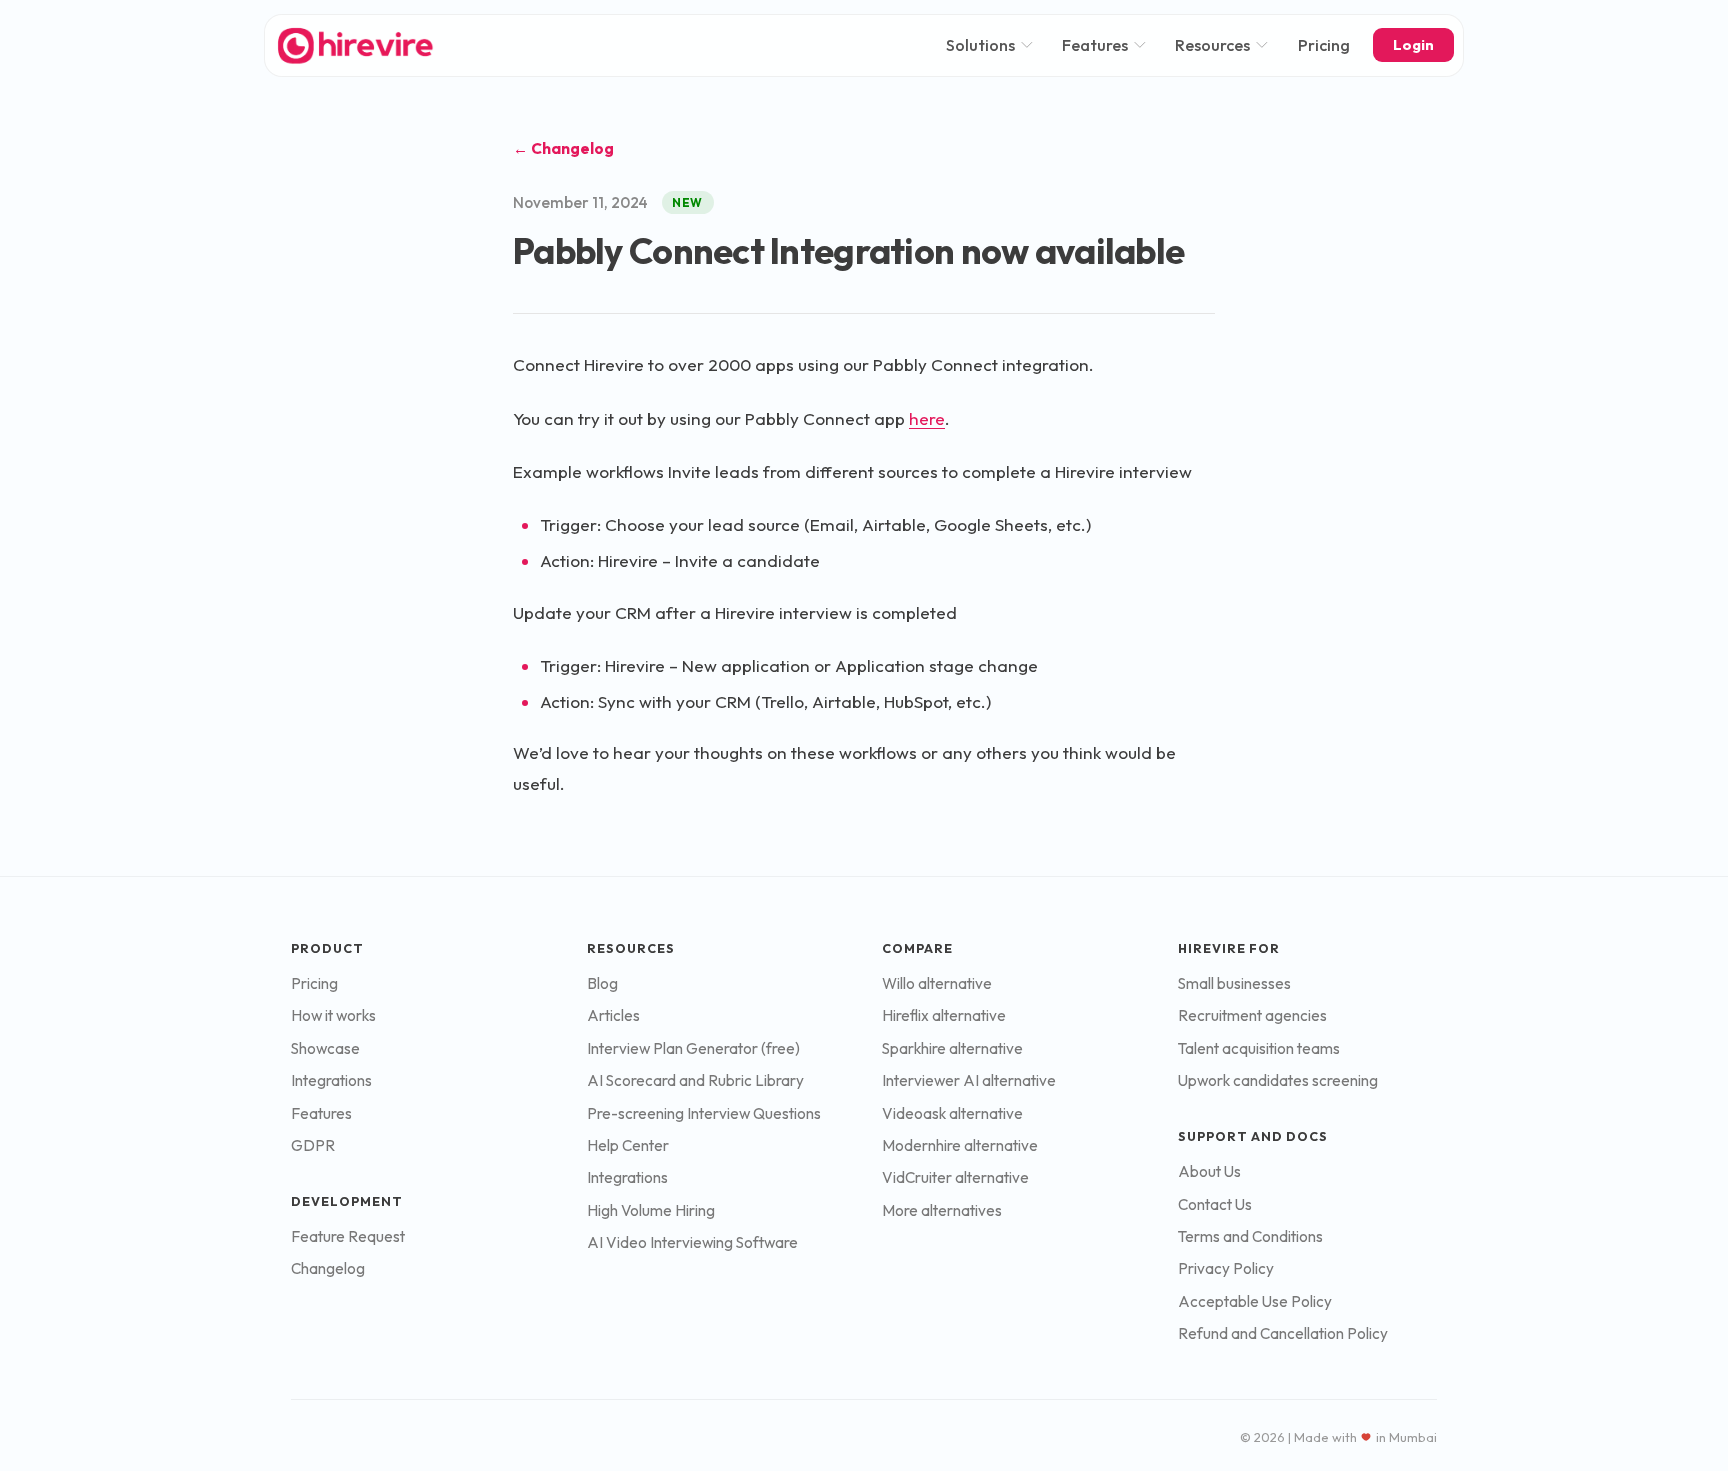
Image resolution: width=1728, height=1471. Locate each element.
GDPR (313, 1145)
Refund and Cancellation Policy (1283, 1333)
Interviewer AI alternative (969, 1080)
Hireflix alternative (944, 1015)
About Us (1209, 1171)
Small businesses (1234, 983)
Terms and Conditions (1250, 1236)
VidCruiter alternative (955, 1177)
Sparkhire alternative (952, 1048)
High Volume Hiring (651, 1210)
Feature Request (348, 1236)
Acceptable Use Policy (1255, 1301)
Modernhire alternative (960, 1145)
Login (1413, 45)
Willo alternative (937, 983)
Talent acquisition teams (1259, 1048)
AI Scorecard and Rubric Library (695, 1080)
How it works (333, 1015)
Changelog (328, 1268)
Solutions (980, 45)
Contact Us (1215, 1204)
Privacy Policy (1226, 1268)
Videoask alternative (952, 1113)
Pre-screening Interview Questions (704, 1113)
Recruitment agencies (1252, 1015)
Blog (602, 983)
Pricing (1324, 45)
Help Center (628, 1145)
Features (1095, 45)
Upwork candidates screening (1278, 1080)
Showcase (325, 1048)
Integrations (331, 1080)
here (927, 418)
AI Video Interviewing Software (692, 1242)
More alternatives (942, 1210)
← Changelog (563, 148)
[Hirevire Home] (354, 45)
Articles (613, 1015)
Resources (1212, 45)
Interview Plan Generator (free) (693, 1048)
